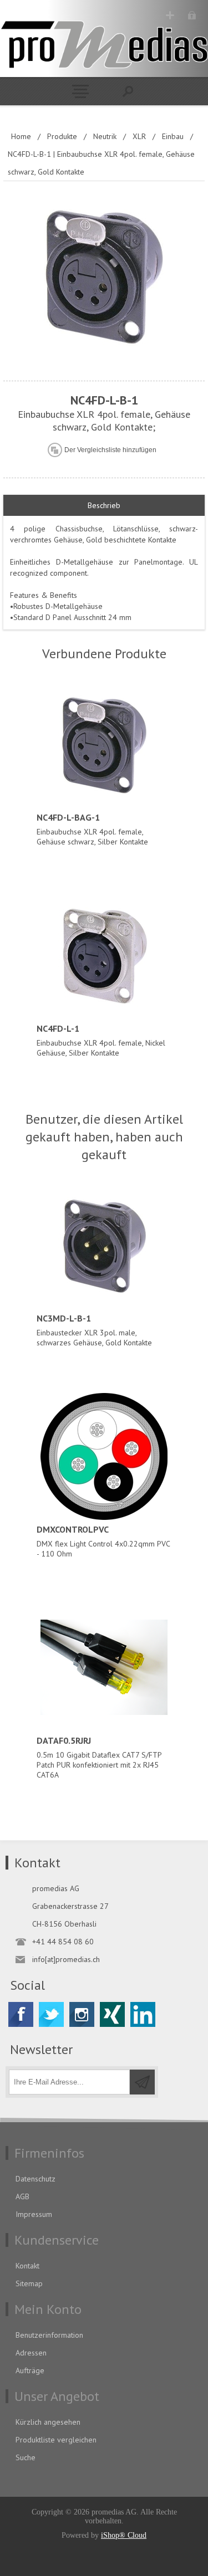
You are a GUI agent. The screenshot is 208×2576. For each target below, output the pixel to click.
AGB (22, 2196)
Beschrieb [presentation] (104, 505)
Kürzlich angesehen (48, 2422)
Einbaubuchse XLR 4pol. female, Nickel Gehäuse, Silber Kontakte (101, 1040)
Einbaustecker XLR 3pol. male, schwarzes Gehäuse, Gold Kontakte (94, 1330)
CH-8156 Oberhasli (64, 1924)
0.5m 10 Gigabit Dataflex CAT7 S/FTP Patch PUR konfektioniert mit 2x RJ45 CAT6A (99, 1757)
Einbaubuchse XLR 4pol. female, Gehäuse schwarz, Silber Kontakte (92, 829)
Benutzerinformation (49, 2335)
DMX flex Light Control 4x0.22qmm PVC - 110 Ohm (103, 1541)
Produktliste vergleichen (56, 2440)
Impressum (34, 2214)
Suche (26, 2457)
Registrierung (170, 15)
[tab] (104, 506)
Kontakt (27, 2266)
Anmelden (192, 15)
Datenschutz (35, 2179)
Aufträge (30, 2370)
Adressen (31, 2353)
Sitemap (29, 2283)
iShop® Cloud (124, 2535)
